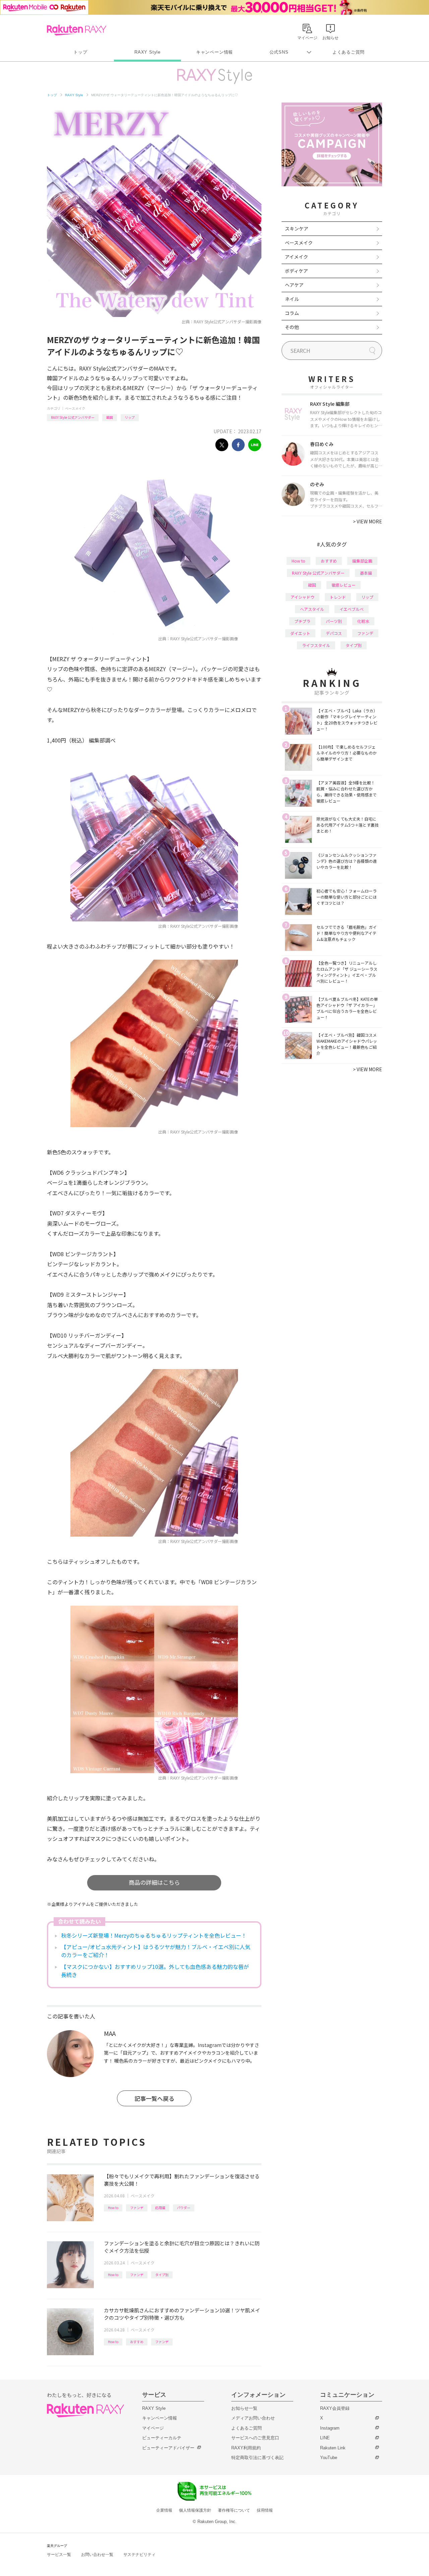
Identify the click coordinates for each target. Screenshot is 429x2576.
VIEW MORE (367, 521)
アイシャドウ (302, 597)
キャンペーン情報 (214, 52)
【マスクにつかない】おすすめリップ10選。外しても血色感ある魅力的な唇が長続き (155, 1971)
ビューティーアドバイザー (168, 2448)
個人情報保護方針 (195, 2510)
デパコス (334, 633)
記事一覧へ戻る (154, 2098)
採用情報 (265, 2510)
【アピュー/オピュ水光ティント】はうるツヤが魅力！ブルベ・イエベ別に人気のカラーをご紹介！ (156, 1951)
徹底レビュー (344, 585)
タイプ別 (162, 2275)
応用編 (160, 2208)
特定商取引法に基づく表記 (257, 2458)
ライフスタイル (316, 645)
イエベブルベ (352, 609)
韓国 (110, 417)
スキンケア (297, 229)
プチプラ (302, 621)
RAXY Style (147, 52)
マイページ (153, 2428)
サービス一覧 (59, 2555)
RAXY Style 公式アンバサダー (73, 417)
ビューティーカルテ (162, 2438)
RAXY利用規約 (246, 2448)
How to (113, 2208)
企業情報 (164, 2510)
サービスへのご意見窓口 (255, 2438)
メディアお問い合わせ (253, 2418)
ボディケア (296, 271)
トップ (80, 52)
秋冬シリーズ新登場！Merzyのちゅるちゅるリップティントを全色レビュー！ (154, 1935)
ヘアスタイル (312, 609)
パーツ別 (334, 621)
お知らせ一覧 (244, 2408)
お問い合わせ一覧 (97, 2555)
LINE (325, 2438)
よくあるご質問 (349, 52)
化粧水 (363, 621)
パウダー (184, 2208)
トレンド (338, 597)
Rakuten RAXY (77, 30)
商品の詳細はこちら (154, 1882)
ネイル (292, 299)
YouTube (329, 2458)
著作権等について (234, 2510)
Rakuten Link (333, 2448)
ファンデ (137, 2208)
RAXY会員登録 (335, 2408)
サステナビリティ (139, 2555)
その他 (292, 327)
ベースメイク (75, 408)
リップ (130, 417)
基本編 (366, 573)
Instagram (330, 2428)
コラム (292, 313)
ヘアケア (294, 285)
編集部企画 (362, 561)
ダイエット (300, 633)
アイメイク (296, 257)
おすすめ (137, 2342)
